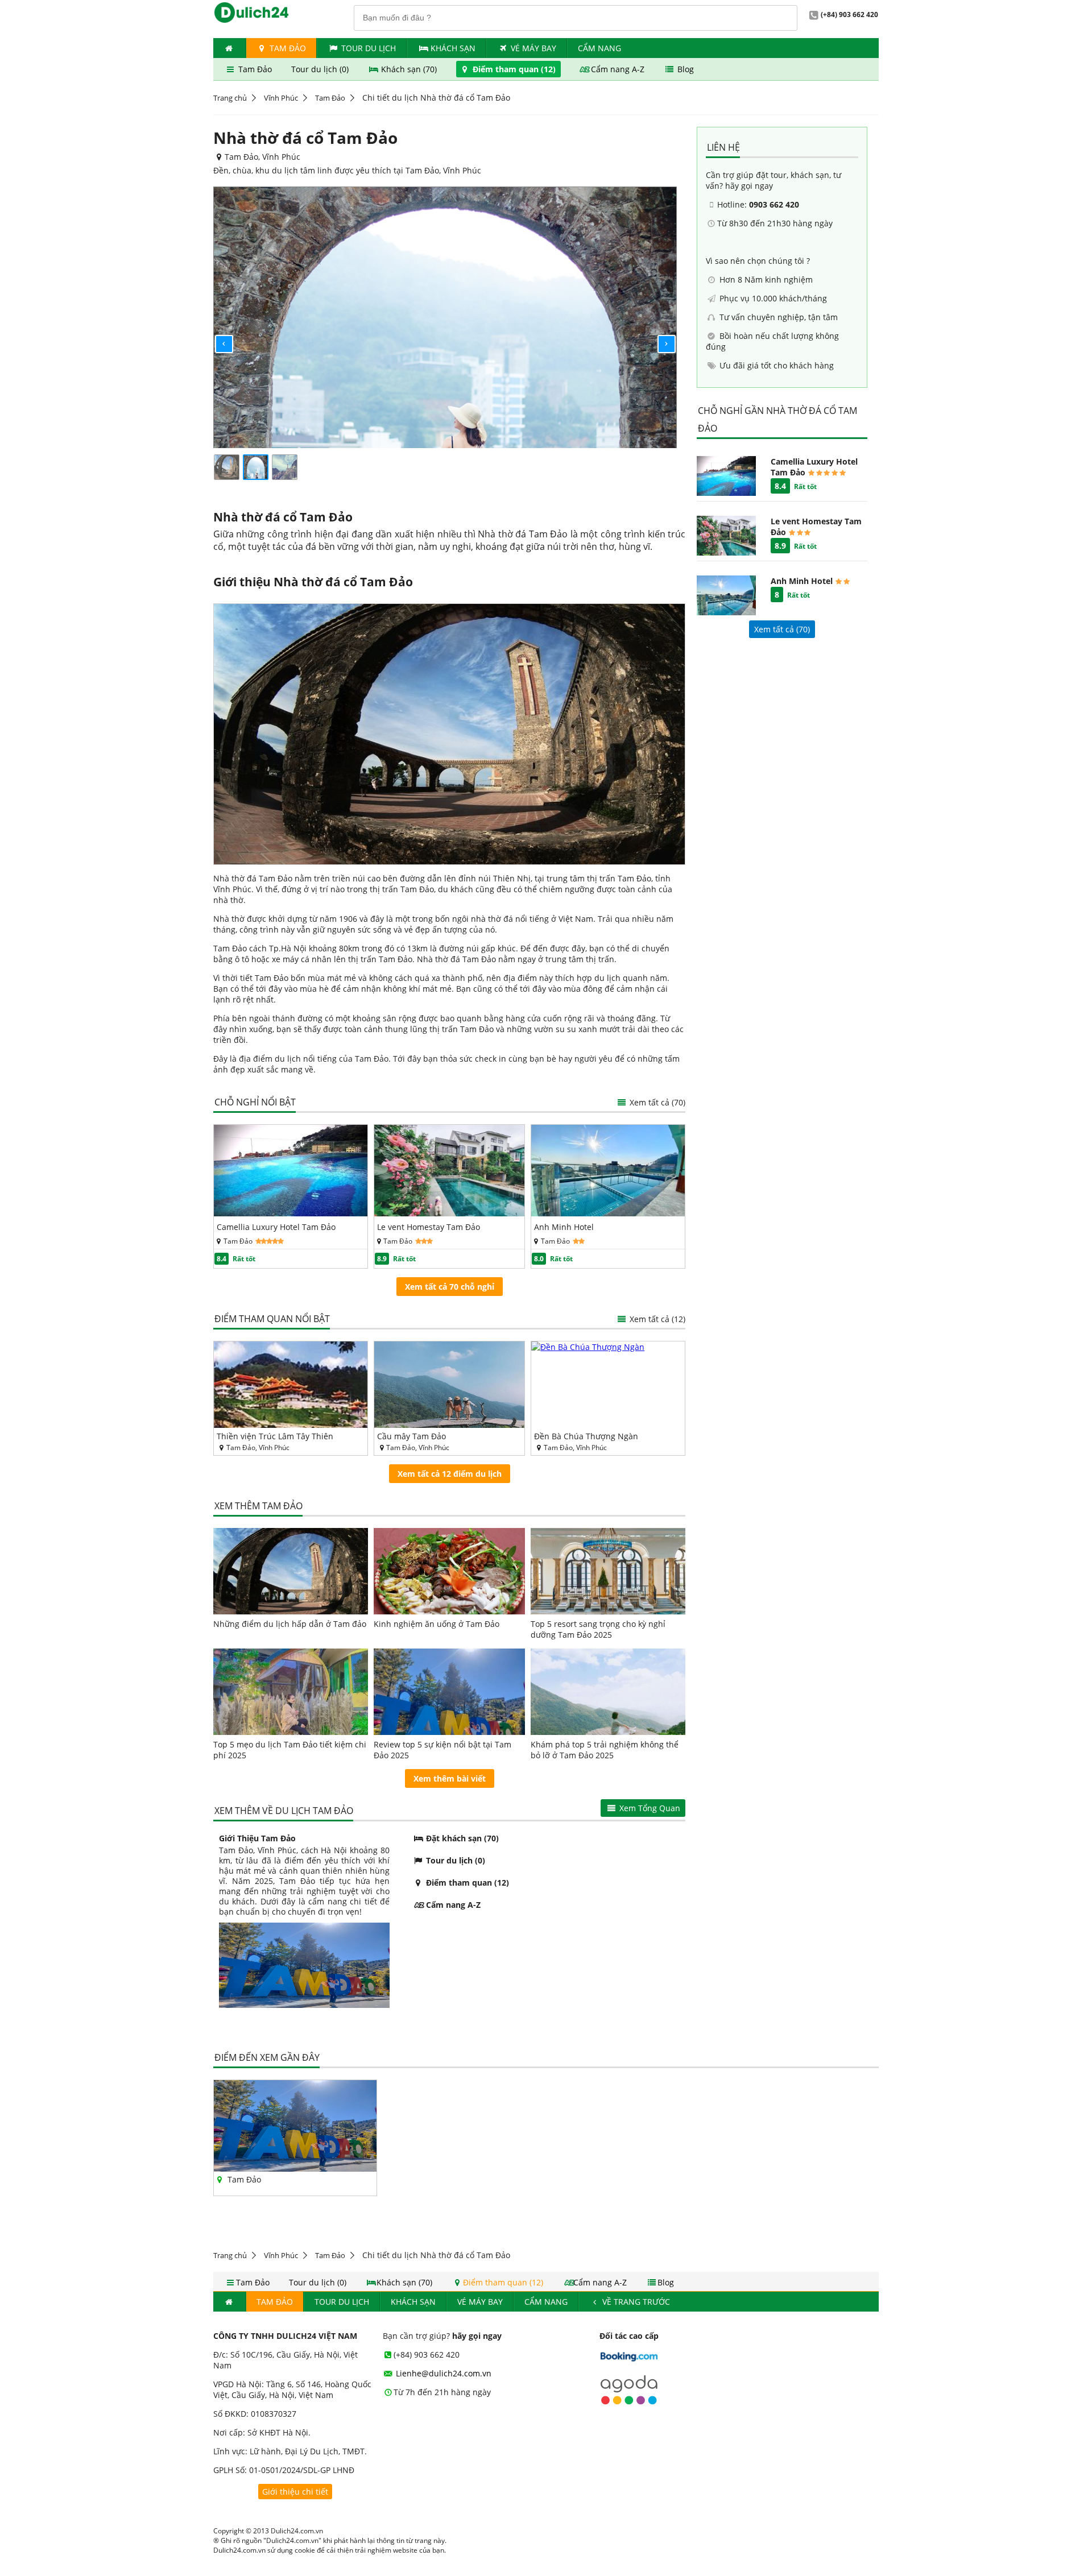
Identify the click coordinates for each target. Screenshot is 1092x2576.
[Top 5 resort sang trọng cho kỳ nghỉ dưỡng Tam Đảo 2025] (608, 1571)
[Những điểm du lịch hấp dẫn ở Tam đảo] (291, 1571)
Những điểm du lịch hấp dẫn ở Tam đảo (290, 1624)
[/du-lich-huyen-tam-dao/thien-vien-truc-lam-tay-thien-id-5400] (291, 1385)
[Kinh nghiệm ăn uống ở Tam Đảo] (450, 1571)
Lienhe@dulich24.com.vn (442, 2373)
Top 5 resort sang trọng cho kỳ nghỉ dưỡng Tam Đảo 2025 (598, 1629)
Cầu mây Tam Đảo (411, 1436)
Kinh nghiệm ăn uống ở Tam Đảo (437, 1624)
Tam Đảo (287, 48)
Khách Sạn (453, 48)
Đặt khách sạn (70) (461, 1838)
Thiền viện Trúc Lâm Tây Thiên (275, 1436)
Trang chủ (230, 98)
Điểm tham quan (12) (514, 69)
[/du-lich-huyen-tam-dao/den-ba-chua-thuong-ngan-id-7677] (608, 1385)
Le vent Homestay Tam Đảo (429, 1227)
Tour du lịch (369, 48)
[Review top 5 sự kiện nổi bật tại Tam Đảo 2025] (450, 1692)
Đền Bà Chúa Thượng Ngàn (586, 1436)
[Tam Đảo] (295, 2169)
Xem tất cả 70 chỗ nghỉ (450, 1287)
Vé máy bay (533, 48)
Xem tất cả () (782, 629)
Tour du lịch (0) (321, 69)
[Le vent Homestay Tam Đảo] (450, 1213)
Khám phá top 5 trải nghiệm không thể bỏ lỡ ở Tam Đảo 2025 (605, 1750)
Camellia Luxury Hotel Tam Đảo (276, 1227)
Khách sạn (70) (409, 69)
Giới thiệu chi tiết (295, 2492)
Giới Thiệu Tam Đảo (257, 1838)
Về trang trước (635, 2302)
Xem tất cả (656, 1102)
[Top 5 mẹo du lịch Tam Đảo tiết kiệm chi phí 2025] (291, 1692)
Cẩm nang (599, 48)
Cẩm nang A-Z (618, 69)
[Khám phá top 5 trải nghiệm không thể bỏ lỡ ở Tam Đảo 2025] (608, 1692)
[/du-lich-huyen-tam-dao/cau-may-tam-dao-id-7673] (450, 1385)
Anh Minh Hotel (564, 1227)
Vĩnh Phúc (281, 98)
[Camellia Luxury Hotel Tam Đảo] (291, 1213)
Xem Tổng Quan (649, 1808)
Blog (684, 69)
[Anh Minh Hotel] (608, 1213)
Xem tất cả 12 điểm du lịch (450, 1474)
